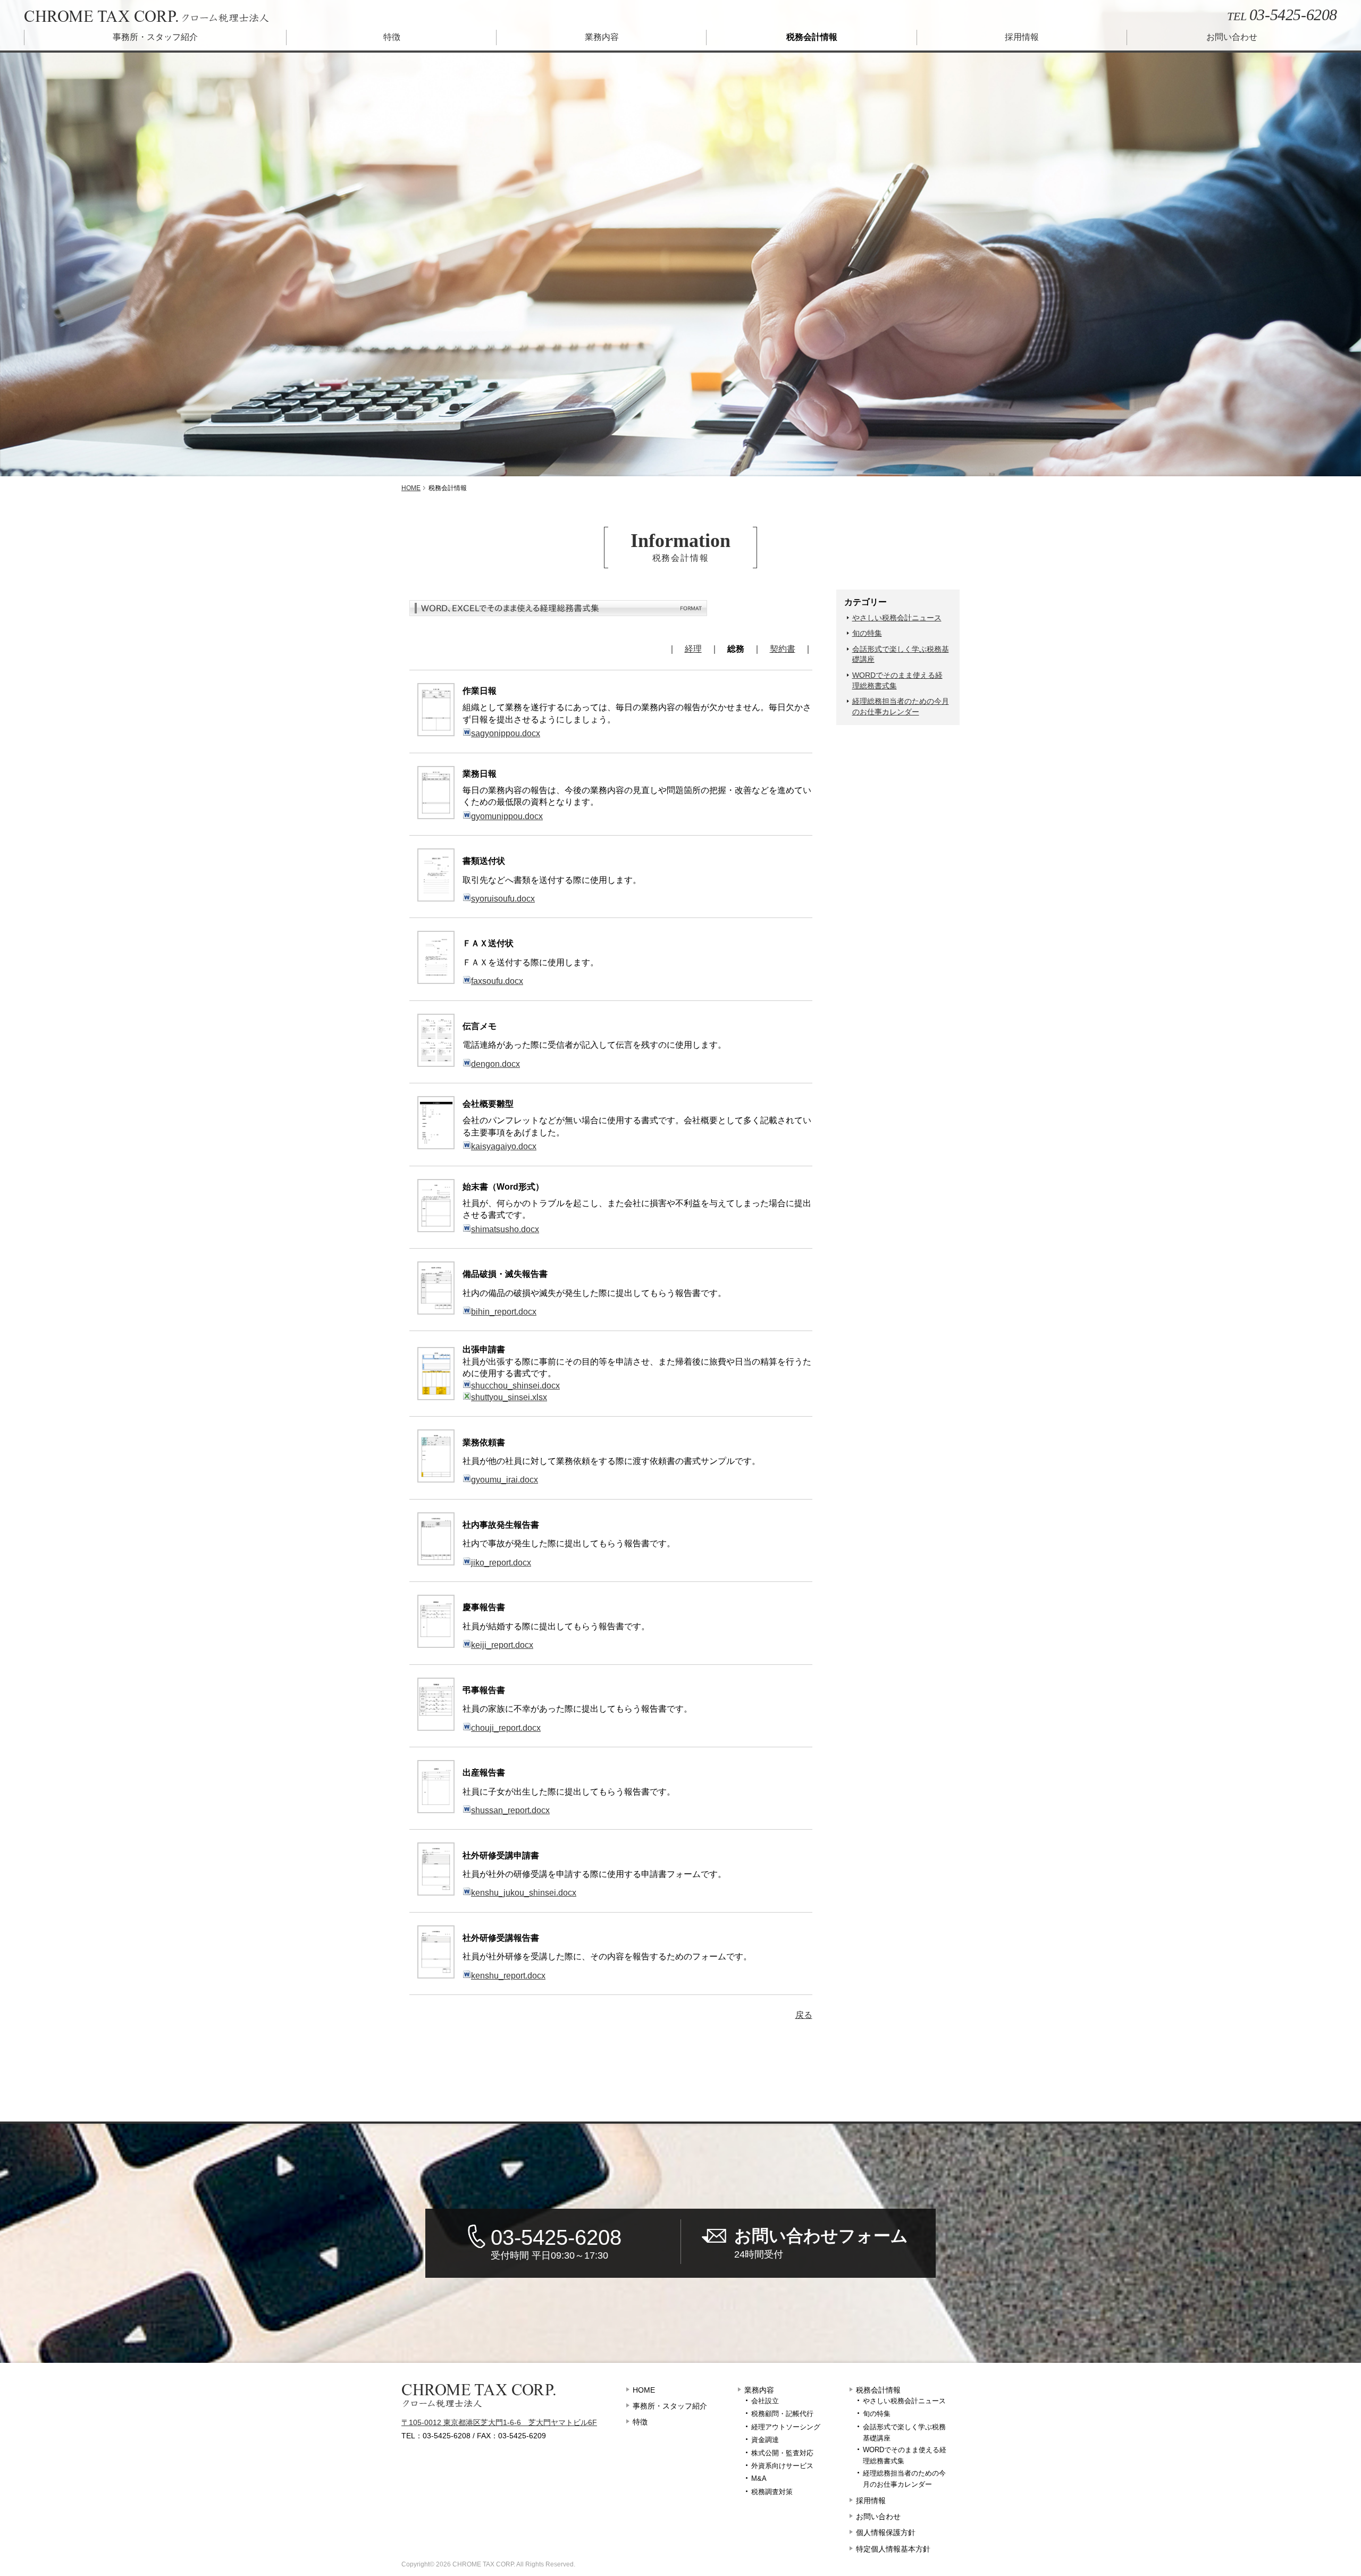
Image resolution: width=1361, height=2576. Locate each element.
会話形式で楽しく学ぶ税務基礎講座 (901, 654)
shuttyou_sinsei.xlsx (509, 1397)
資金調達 (765, 2440)
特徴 (392, 37)
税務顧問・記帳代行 (782, 2414)
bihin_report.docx (504, 1312)
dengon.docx (495, 1064)
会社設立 (765, 2401)
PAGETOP (1350, 2507)
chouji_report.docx (506, 1728)
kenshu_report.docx (508, 1976)
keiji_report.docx (502, 1645)
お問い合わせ (1232, 37)
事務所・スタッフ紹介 (155, 37)
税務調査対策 (772, 2492)
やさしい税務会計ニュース (897, 618)
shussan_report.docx (510, 1810)
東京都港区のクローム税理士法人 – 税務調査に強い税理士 (146, 17)
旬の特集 (867, 633)
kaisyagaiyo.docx (504, 1146)
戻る (804, 2015)
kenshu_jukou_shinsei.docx (524, 1893)
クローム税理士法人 (479, 2396)
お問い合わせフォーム (821, 2243)
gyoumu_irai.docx (505, 1480)
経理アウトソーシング (786, 2427)
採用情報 (1022, 37)
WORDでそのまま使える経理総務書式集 (897, 680)
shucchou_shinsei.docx (515, 1386)
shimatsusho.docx (505, 1229)
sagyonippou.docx (506, 733)
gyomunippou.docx (507, 816)
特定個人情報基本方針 (893, 2549)
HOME (644, 2390)
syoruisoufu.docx (503, 899)
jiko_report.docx (501, 1563)
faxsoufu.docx (497, 981)
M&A (759, 2478)
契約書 (783, 649)
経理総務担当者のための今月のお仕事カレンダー (901, 706)
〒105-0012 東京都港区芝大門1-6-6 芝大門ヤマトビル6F (499, 2422)
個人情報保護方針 (886, 2532)
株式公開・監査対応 (782, 2453)
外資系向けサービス (782, 2466)
